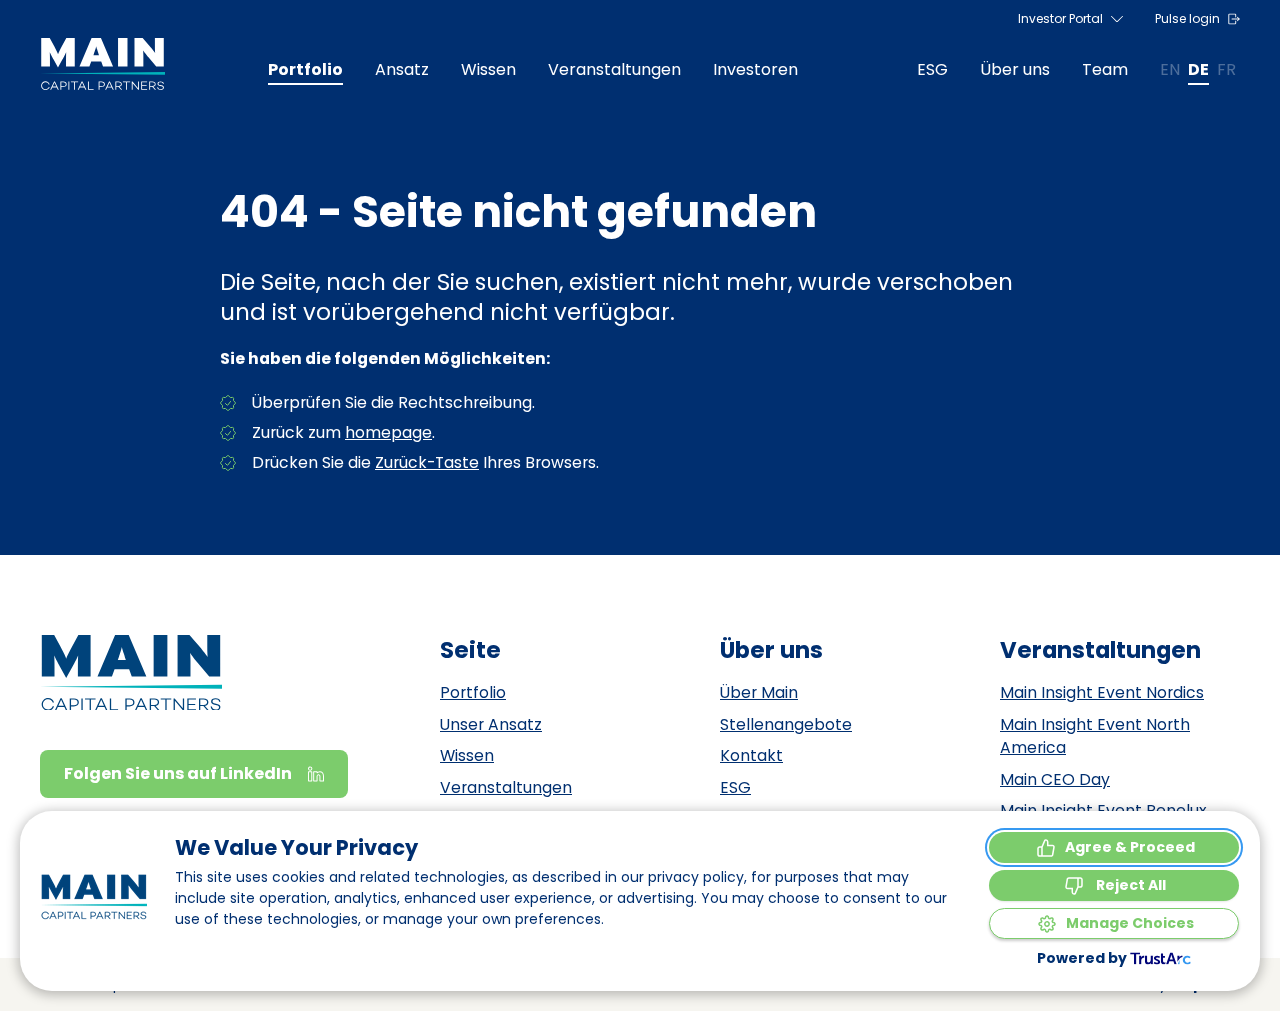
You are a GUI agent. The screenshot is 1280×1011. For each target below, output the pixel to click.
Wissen (467, 755)
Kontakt (751, 755)
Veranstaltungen (506, 787)
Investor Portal (1060, 18)
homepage (388, 432)
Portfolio (473, 692)
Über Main (759, 692)
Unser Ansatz (491, 724)
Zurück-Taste (427, 462)
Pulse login (1187, 18)
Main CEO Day (1055, 779)
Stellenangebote (786, 724)
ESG (735, 787)
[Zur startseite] (102, 64)
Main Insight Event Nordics (1102, 692)
